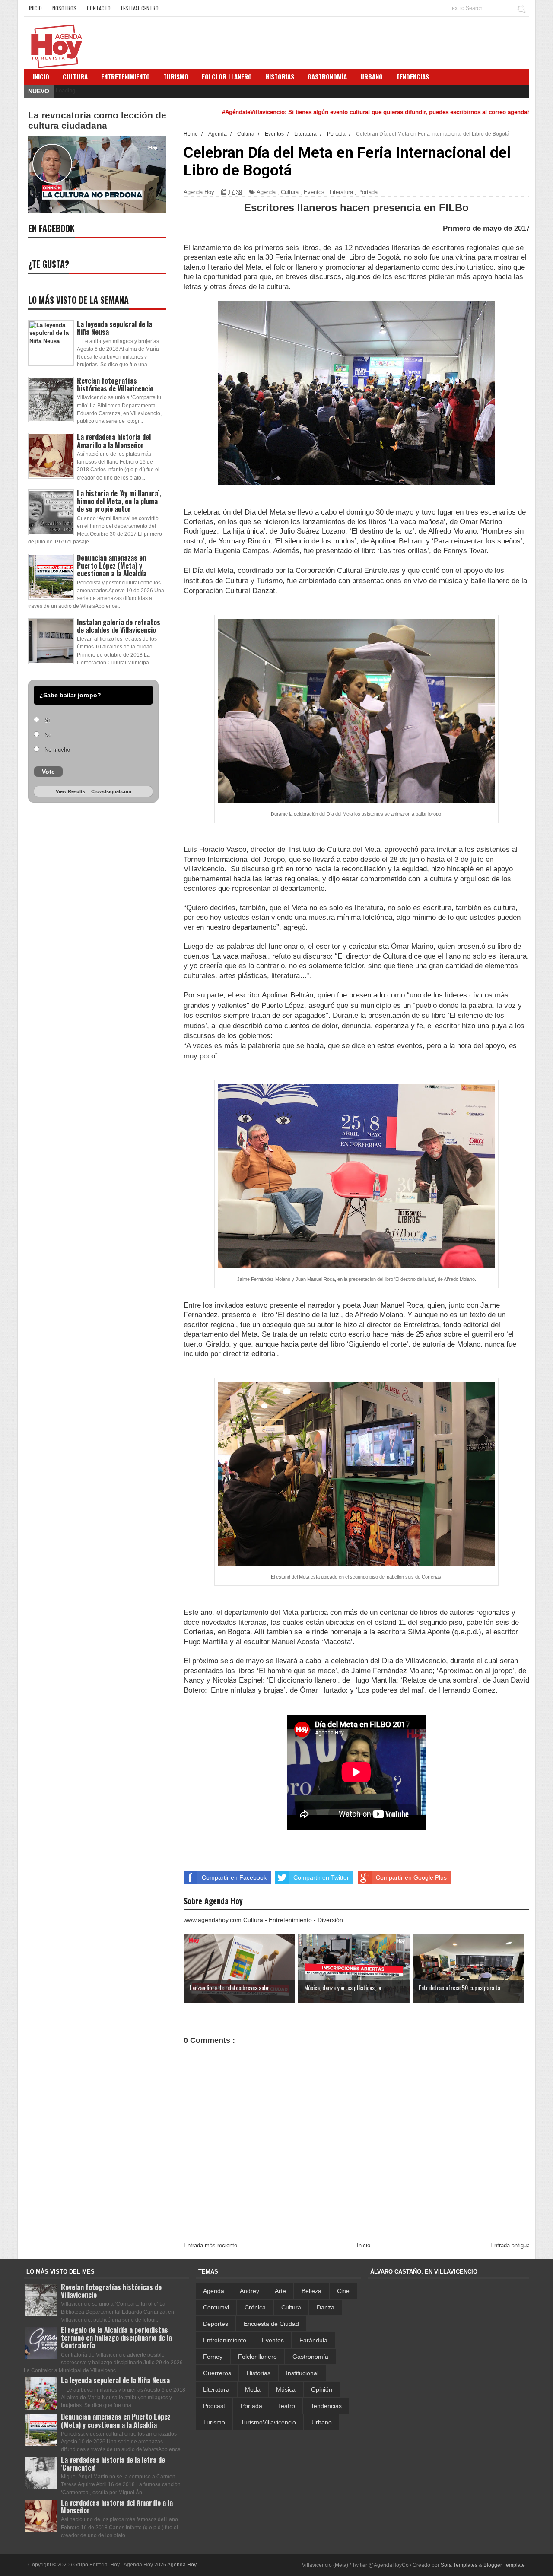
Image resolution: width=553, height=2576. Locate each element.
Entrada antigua (510, 2245)
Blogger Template (504, 2565)
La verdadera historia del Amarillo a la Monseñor (114, 441)
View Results (70, 791)
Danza (326, 2307)
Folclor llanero (257, 2357)
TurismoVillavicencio (268, 2422)
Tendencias (326, 2406)
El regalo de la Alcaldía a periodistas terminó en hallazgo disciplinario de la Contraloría (116, 2338)
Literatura (341, 192)
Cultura (75, 76)
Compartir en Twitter (321, 1877)
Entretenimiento (126, 76)
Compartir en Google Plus (411, 1877)
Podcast (214, 2406)
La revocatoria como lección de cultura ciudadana (97, 120)
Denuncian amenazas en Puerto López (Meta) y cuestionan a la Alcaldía (112, 565)
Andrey (249, 2291)
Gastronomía (310, 2357)
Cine (343, 2291)
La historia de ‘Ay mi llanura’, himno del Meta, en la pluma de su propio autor (119, 501)
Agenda (266, 192)
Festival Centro (140, 8)
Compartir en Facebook (234, 1877)
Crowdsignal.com (111, 791)
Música (286, 2389)
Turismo (214, 2422)
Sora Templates (459, 2565)
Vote (48, 772)
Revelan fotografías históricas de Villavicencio (115, 384)
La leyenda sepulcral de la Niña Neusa (114, 328)
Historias (259, 2373)
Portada (368, 192)
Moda (253, 2389)
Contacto (99, 8)
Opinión (322, 2389)
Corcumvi (216, 2307)
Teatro (286, 2406)
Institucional (302, 2373)
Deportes (216, 2324)
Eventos (314, 192)
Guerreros (217, 2373)
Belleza (311, 2291)
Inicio (35, 8)
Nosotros (64, 8)
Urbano (322, 2422)
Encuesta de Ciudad (271, 2324)
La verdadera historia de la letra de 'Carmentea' (113, 2464)
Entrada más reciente (210, 2245)
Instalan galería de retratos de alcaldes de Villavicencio (119, 626)
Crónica (255, 2307)
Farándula (313, 2340)
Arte (280, 2291)
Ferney (213, 2357)
